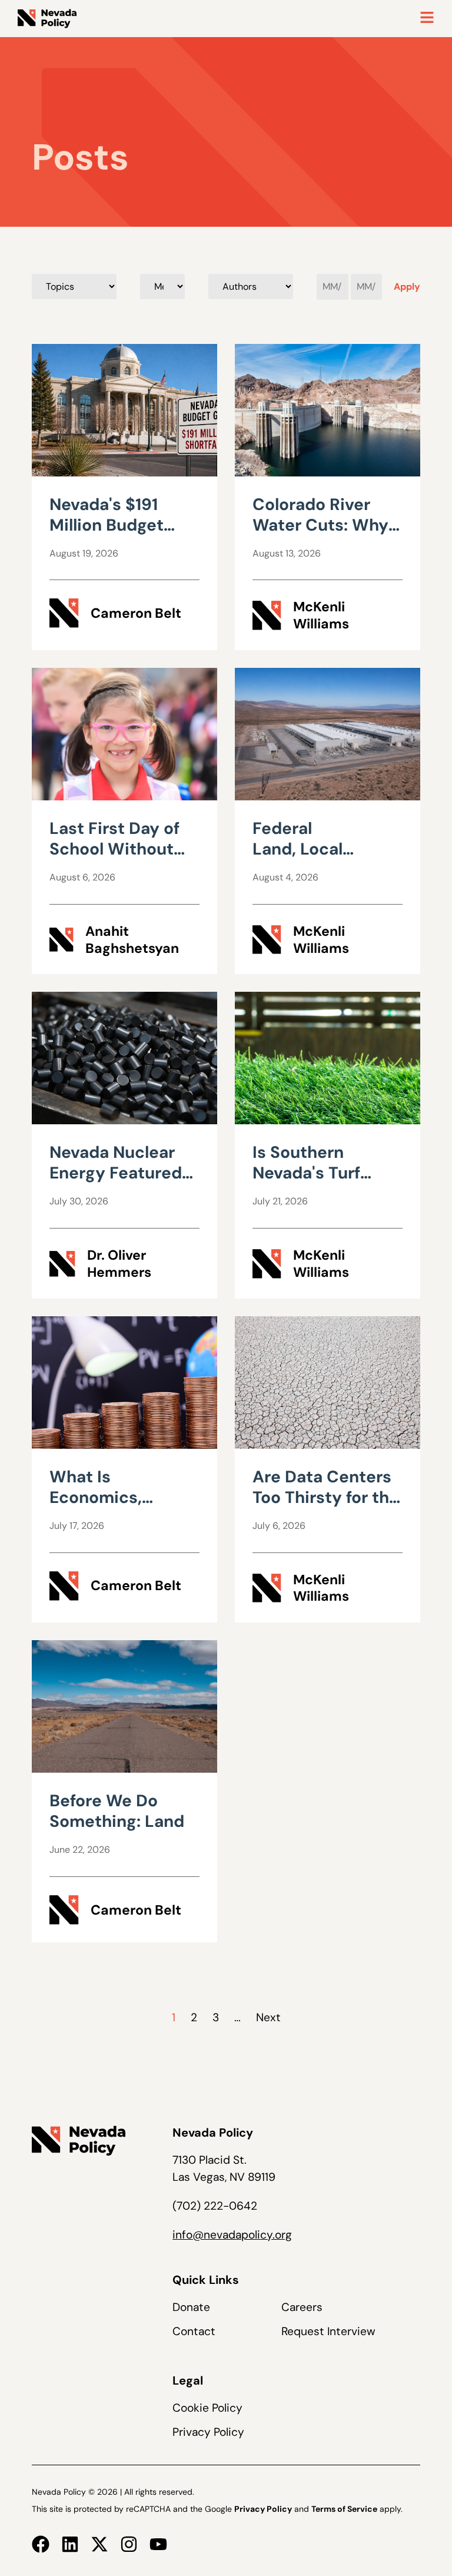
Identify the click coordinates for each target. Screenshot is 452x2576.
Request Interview (328, 2331)
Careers (302, 2307)
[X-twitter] (99, 2544)
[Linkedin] (70, 2544)
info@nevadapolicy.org (232, 2235)
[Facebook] (41, 2544)
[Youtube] (158, 2544)
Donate (191, 2307)
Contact (194, 2331)
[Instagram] (129, 2544)
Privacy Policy (208, 2432)
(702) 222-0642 (215, 2206)
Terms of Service (344, 2509)
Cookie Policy (207, 2408)
